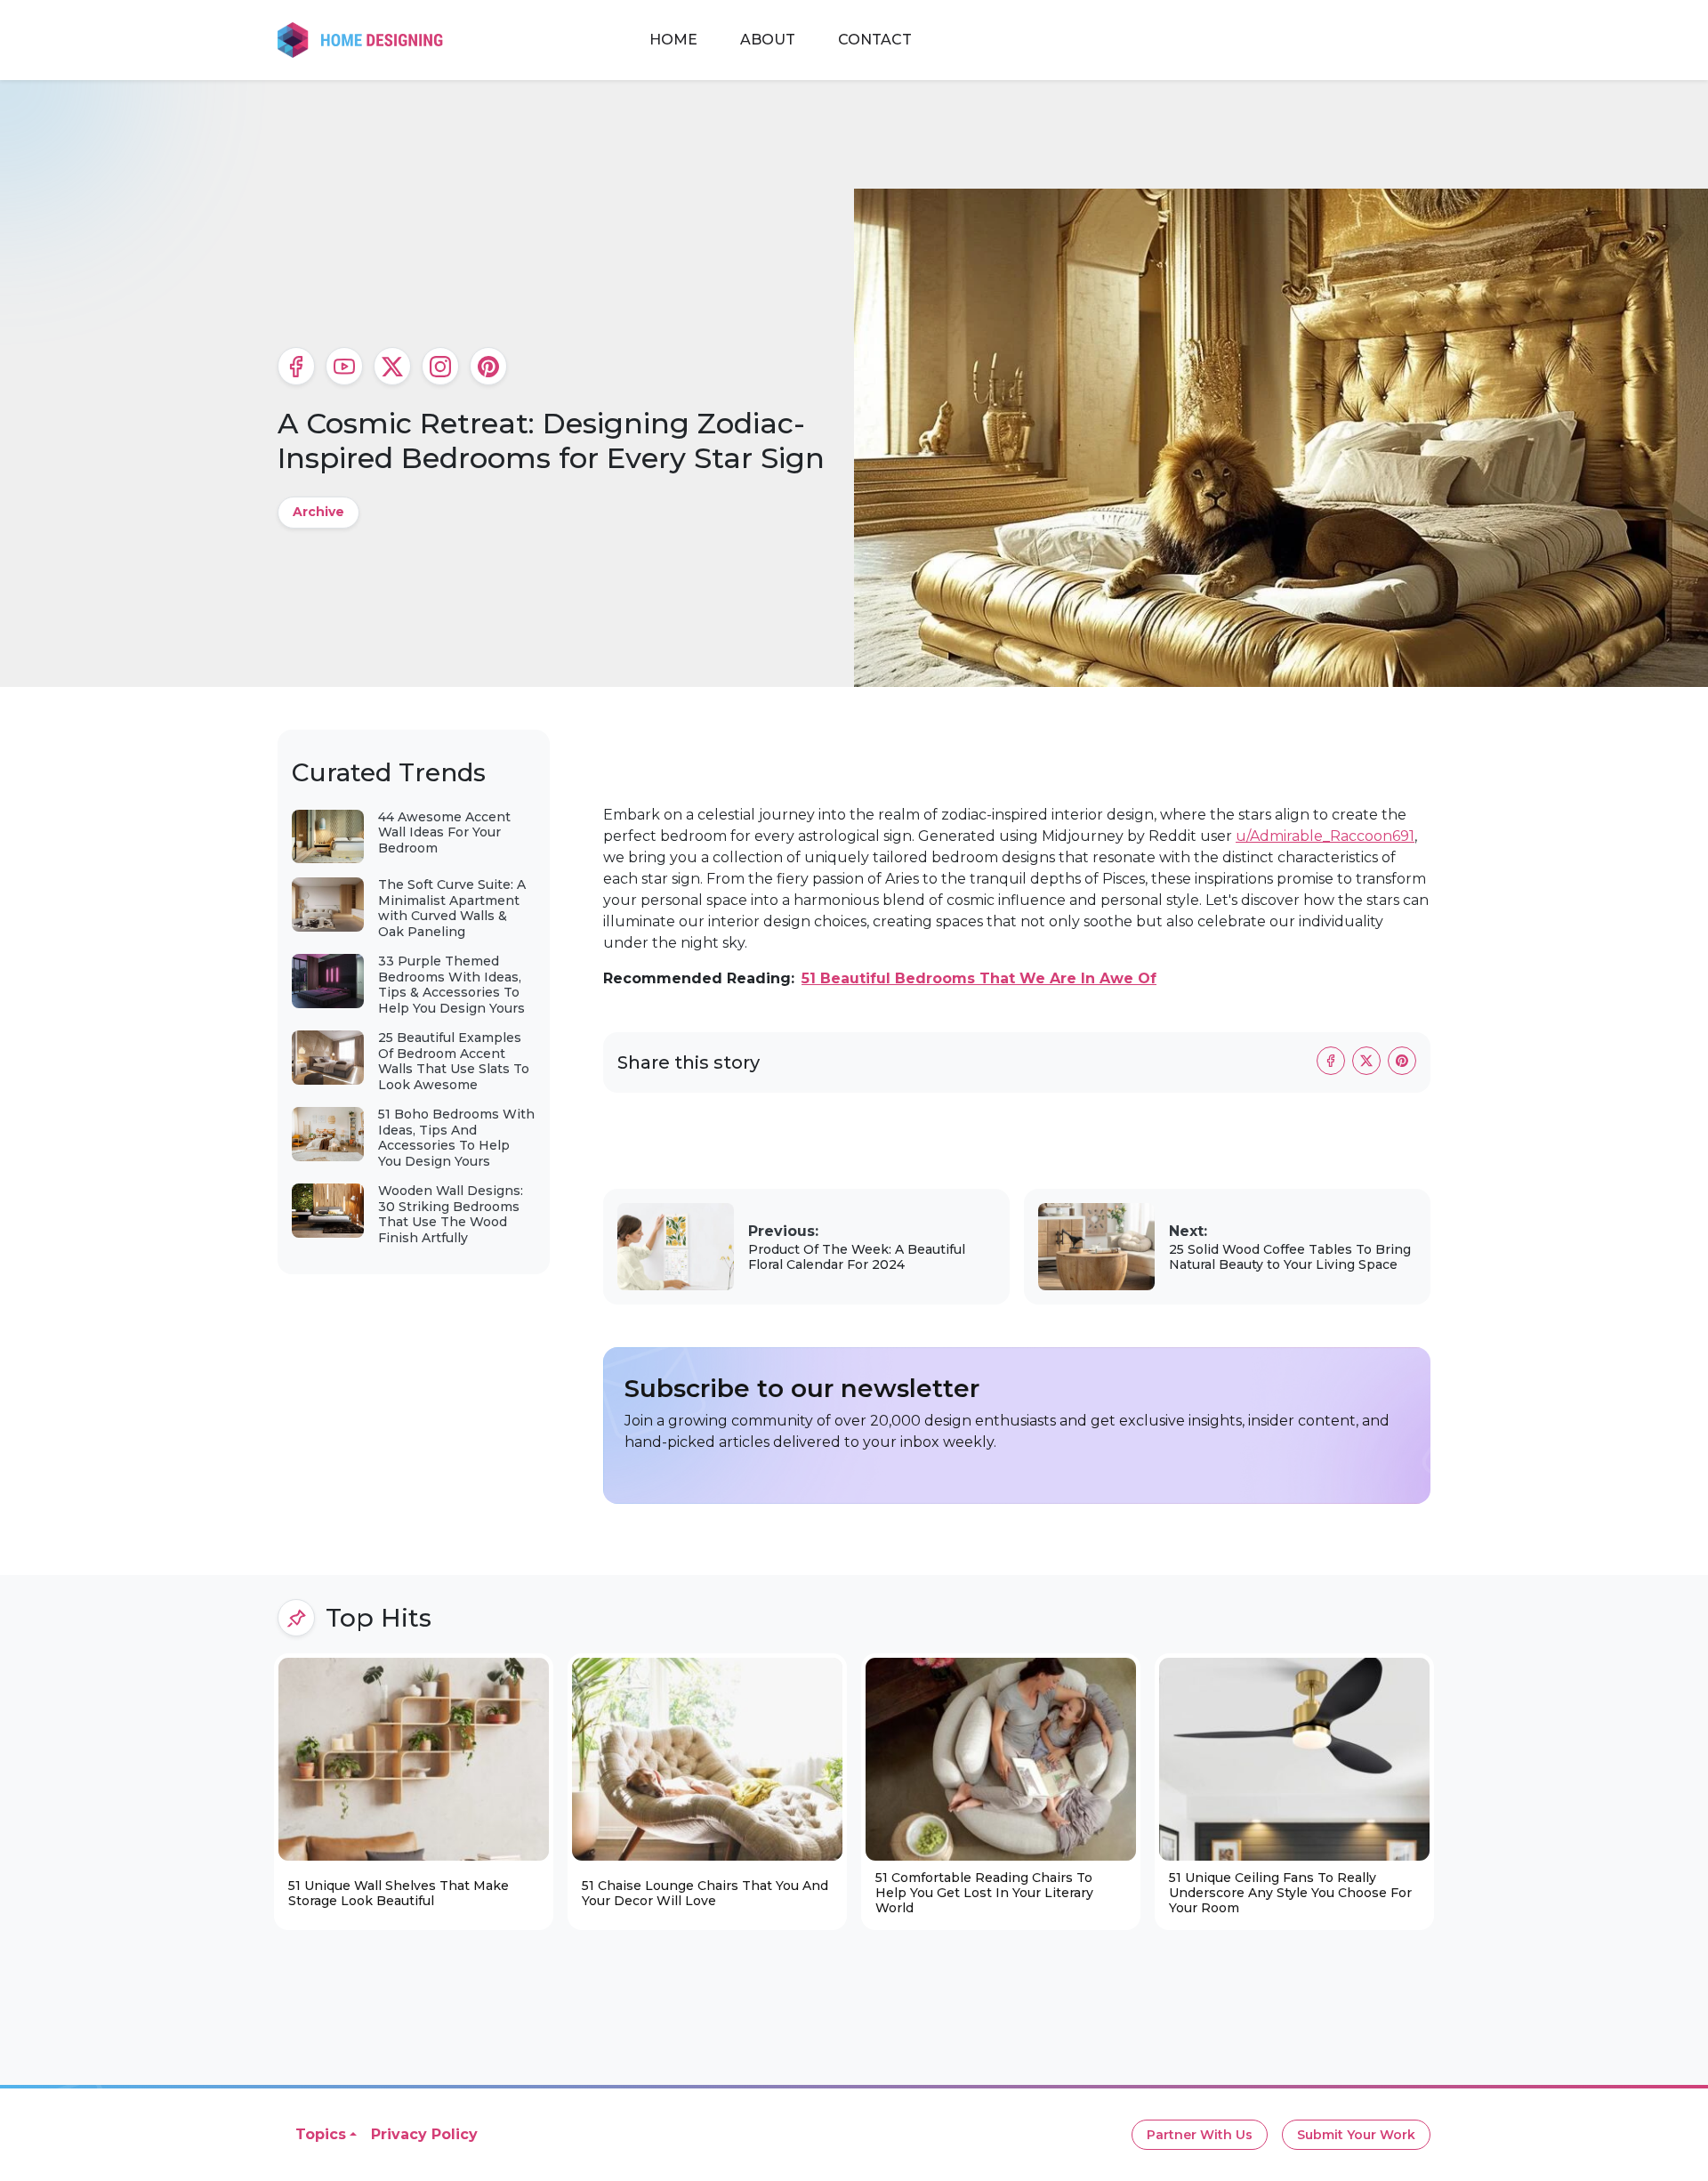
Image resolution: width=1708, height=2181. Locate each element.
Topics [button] (321, 2134)
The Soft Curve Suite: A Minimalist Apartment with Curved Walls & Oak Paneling (452, 908)
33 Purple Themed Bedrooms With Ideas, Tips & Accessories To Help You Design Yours (451, 985)
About (768, 40)
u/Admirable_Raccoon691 (1325, 836)
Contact (875, 40)
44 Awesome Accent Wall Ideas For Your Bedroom (444, 832)
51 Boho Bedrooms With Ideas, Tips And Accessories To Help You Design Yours (456, 1138)
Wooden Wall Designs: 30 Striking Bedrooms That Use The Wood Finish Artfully (451, 1214)
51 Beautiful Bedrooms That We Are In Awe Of (979, 978)
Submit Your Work (1356, 2135)
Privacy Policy (424, 2134)
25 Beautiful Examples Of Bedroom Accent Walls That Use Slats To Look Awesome (454, 1061)
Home (673, 40)
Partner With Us (1200, 2135)
